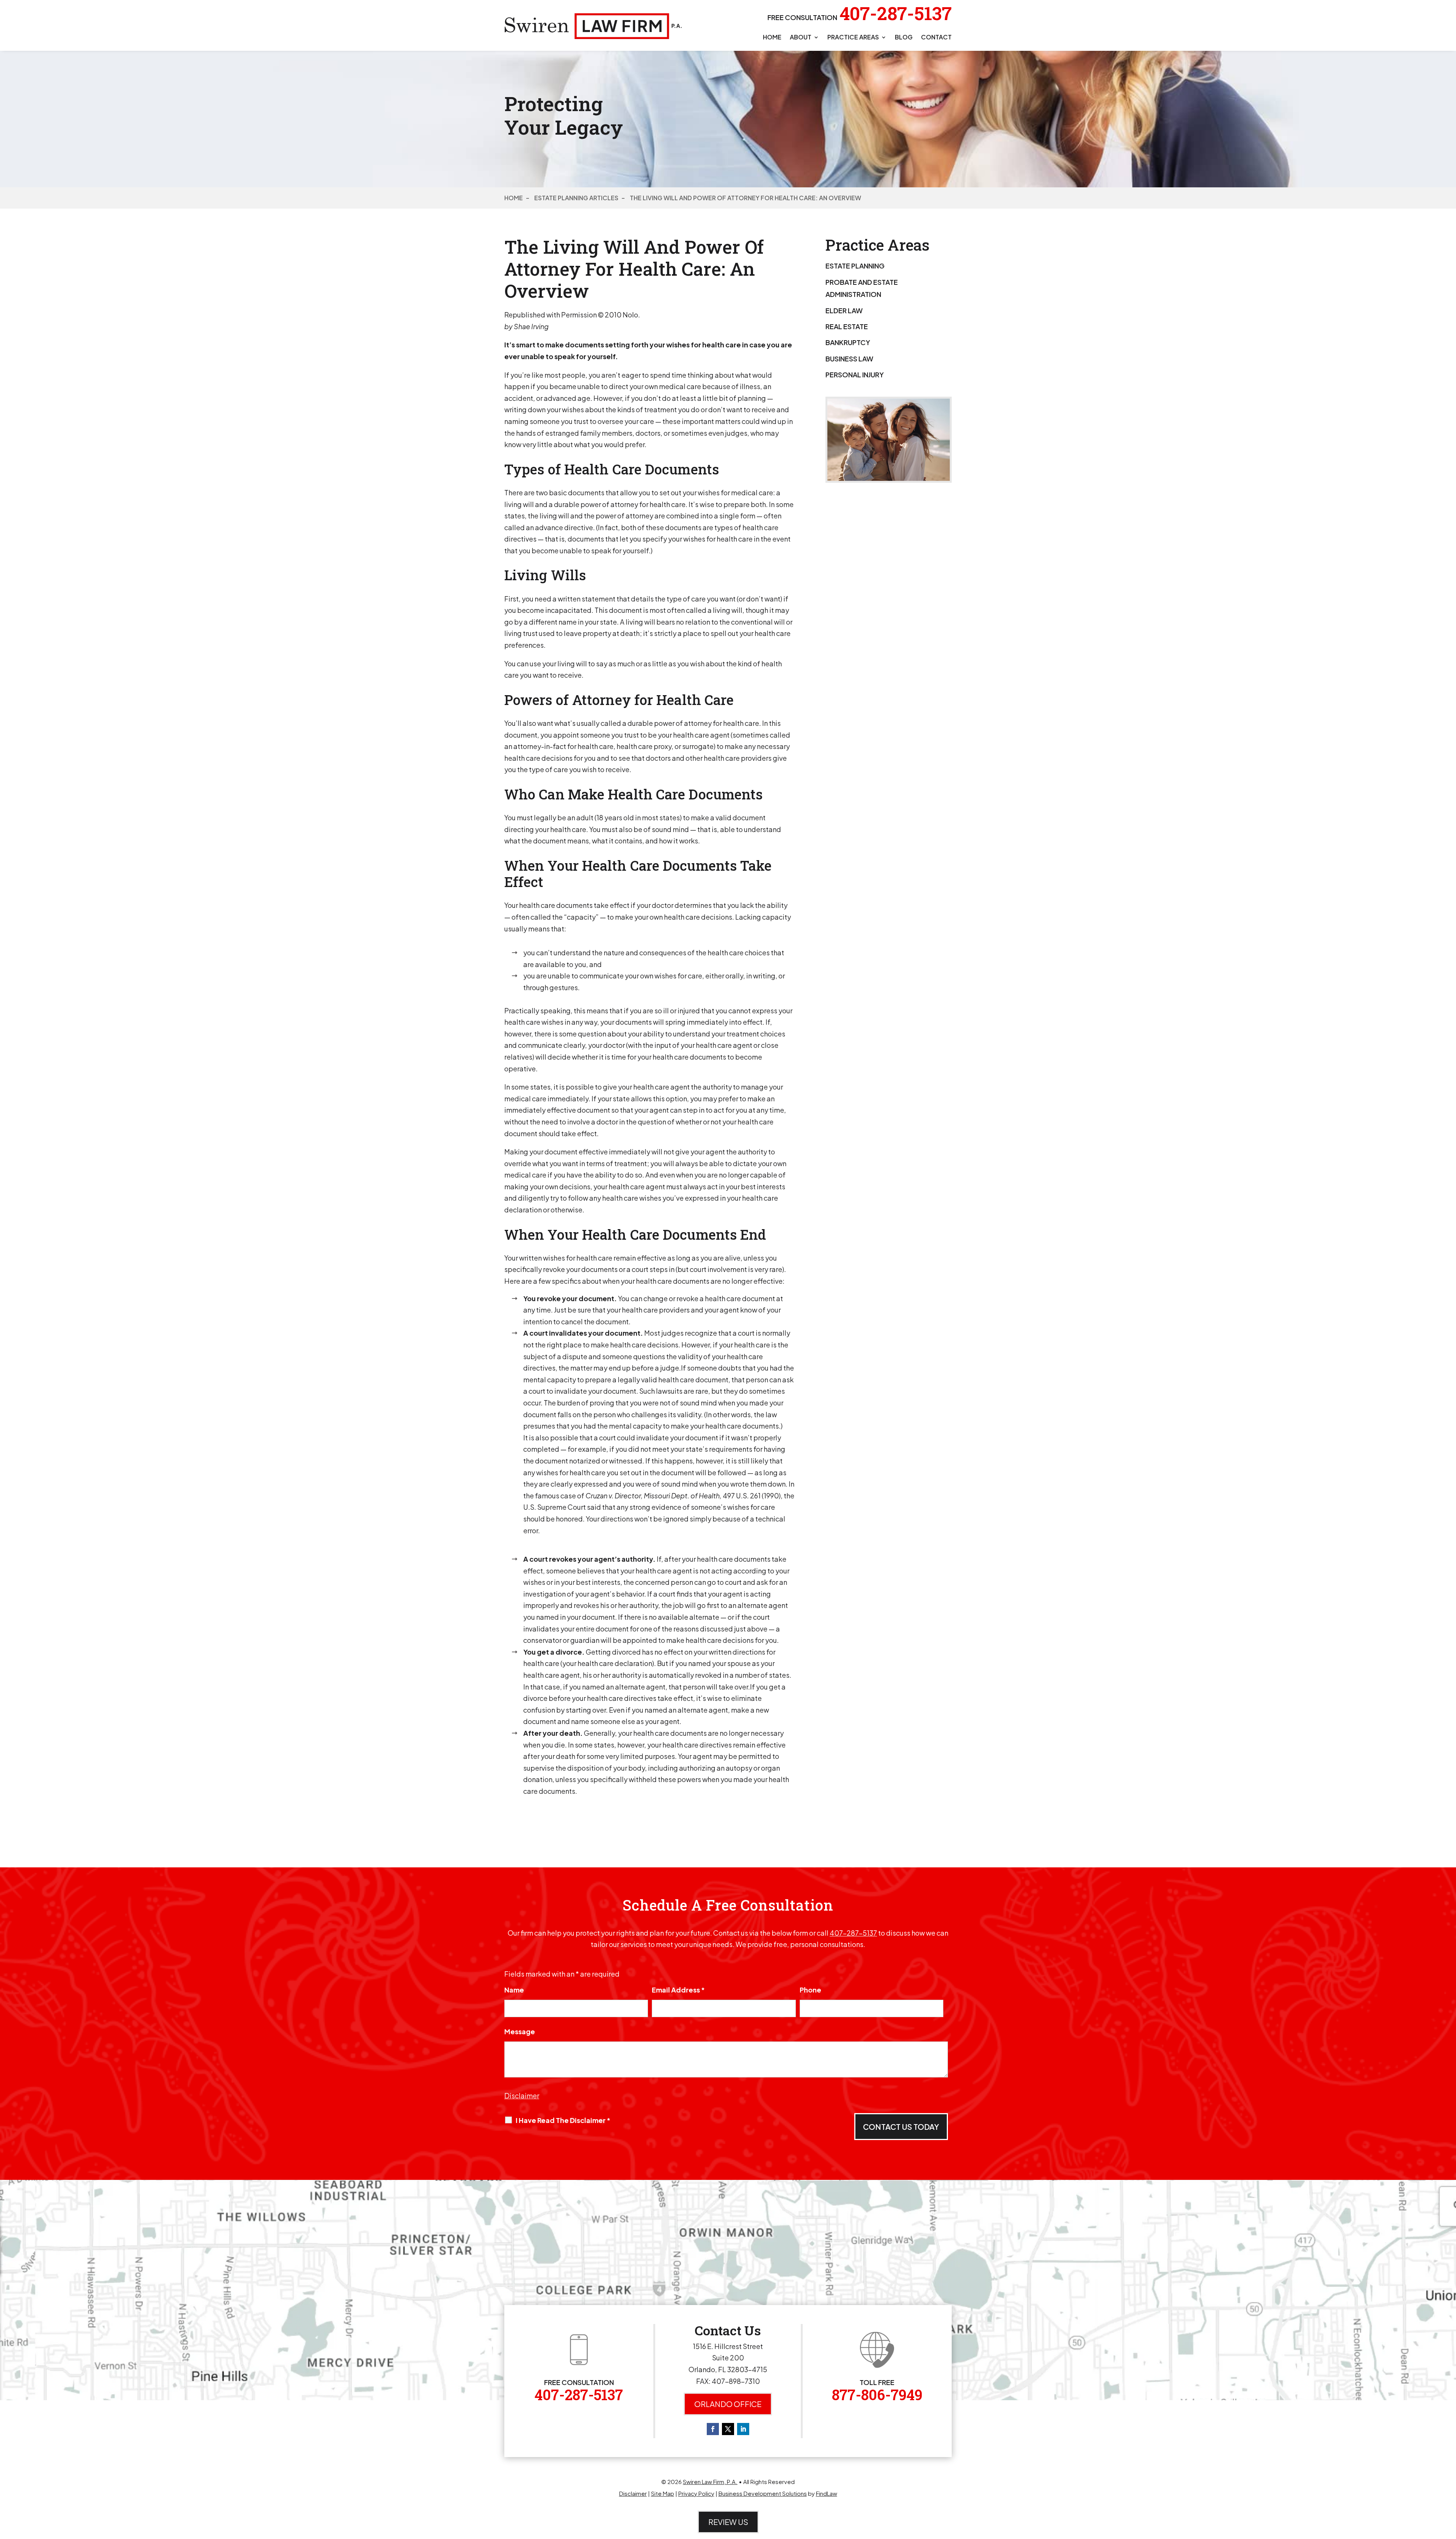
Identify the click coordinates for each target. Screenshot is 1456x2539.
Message (520, 2031)
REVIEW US (728, 2522)
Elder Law (844, 310)
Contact (936, 38)
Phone (810, 1990)
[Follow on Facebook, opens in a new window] (713, 2429)
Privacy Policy (696, 2493)
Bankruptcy (848, 342)
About (801, 38)
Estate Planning (855, 266)
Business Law (849, 359)
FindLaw (827, 2493)
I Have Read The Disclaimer (563, 2120)
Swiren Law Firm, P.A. (710, 2482)
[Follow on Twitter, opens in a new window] (728, 2429)
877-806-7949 (877, 2395)
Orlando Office (728, 2404)
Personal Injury (855, 374)
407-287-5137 (896, 13)
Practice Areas (853, 38)
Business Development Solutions (763, 2493)
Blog (904, 38)
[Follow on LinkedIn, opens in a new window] (743, 2429)
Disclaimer (522, 2095)
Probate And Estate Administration (862, 288)
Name (514, 1990)
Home (772, 38)
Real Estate (847, 326)
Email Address (678, 1990)
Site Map (663, 2493)
